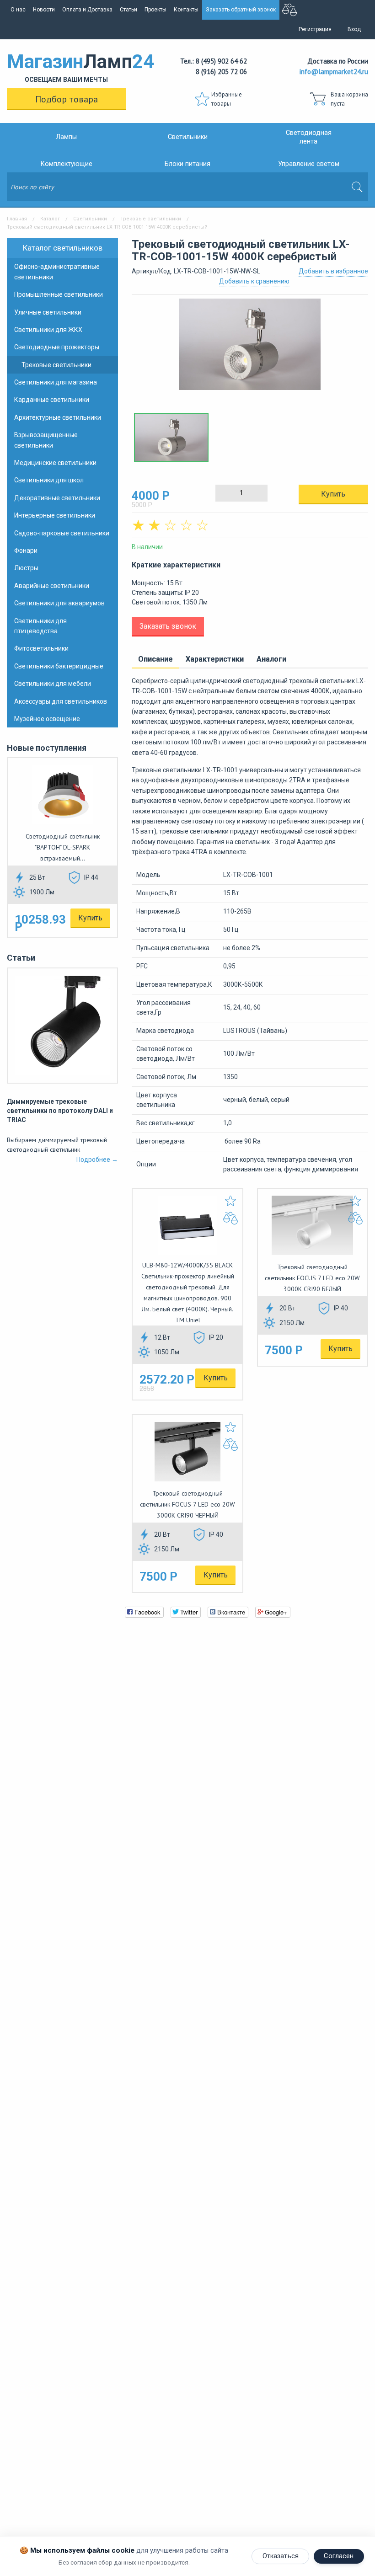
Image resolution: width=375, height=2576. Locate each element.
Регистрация (315, 29)
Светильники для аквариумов (59, 603)
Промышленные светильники (59, 294)
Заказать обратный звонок (241, 10)
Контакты (186, 10)
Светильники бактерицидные (59, 666)
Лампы (66, 137)
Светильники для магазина (56, 382)
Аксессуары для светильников (61, 701)
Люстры (26, 568)
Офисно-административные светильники (57, 272)
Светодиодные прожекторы (57, 347)
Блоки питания (187, 164)
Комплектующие (67, 164)
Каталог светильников (63, 248)
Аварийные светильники (52, 586)
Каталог (50, 219)
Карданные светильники (52, 400)
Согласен (339, 2556)
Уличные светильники (48, 312)
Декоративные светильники (57, 498)
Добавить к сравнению (254, 281)
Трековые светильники (151, 219)
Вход (354, 29)
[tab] (155, 660)
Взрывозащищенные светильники (46, 440)
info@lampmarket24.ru (334, 72)
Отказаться (281, 2556)
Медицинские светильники (55, 463)
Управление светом (309, 164)
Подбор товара (67, 99)
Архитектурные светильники (58, 417)
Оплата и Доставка (87, 10)
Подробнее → (97, 1160)
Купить (90, 918)
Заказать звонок (168, 626)
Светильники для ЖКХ (48, 330)
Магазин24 (67, 67)
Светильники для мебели (53, 684)
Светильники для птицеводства (40, 626)
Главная (17, 219)
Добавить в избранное (333, 271)
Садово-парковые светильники (62, 533)
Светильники (188, 137)
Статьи (129, 10)
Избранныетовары (227, 99)
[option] (250, 349)
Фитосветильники (41, 648)
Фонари (26, 550)
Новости (44, 10)
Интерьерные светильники (55, 515)
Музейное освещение (47, 719)
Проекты (155, 10)
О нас (18, 10)
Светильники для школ (49, 480)
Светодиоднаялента (309, 137)
